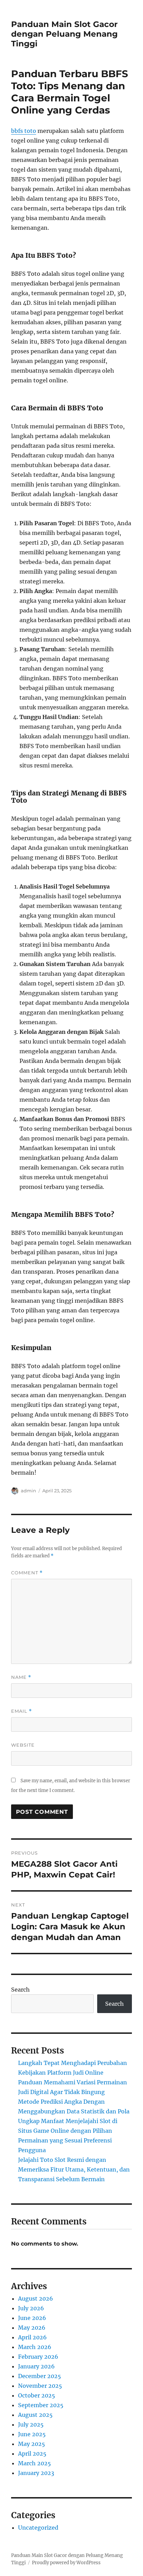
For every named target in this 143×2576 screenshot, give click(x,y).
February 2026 (38, 2357)
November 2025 (40, 2386)
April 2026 (32, 2337)
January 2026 (36, 2366)
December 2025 (40, 2376)
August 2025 (35, 2415)
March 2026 (35, 2347)
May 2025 (32, 2444)
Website (23, 1745)
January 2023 (36, 2473)
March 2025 (35, 2463)
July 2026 (31, 2308)
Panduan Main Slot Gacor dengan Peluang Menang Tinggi (64, 34)
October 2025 (37, 2395)
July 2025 (31, 2424)
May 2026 (32, 2328)
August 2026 (36, 2299)
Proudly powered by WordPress (66, 2563)
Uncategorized (38, 2528)
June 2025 (32, 2434)
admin (28, 1491)
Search (20, 1990)
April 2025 (32, 2454)
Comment (27, 1573)
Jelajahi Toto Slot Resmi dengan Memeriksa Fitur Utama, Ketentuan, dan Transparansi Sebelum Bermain (74, 2169)
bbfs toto (24, 131)
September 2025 (41, 2405)
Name (21, 1677)
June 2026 (32, 2318)
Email (22, 1711)
